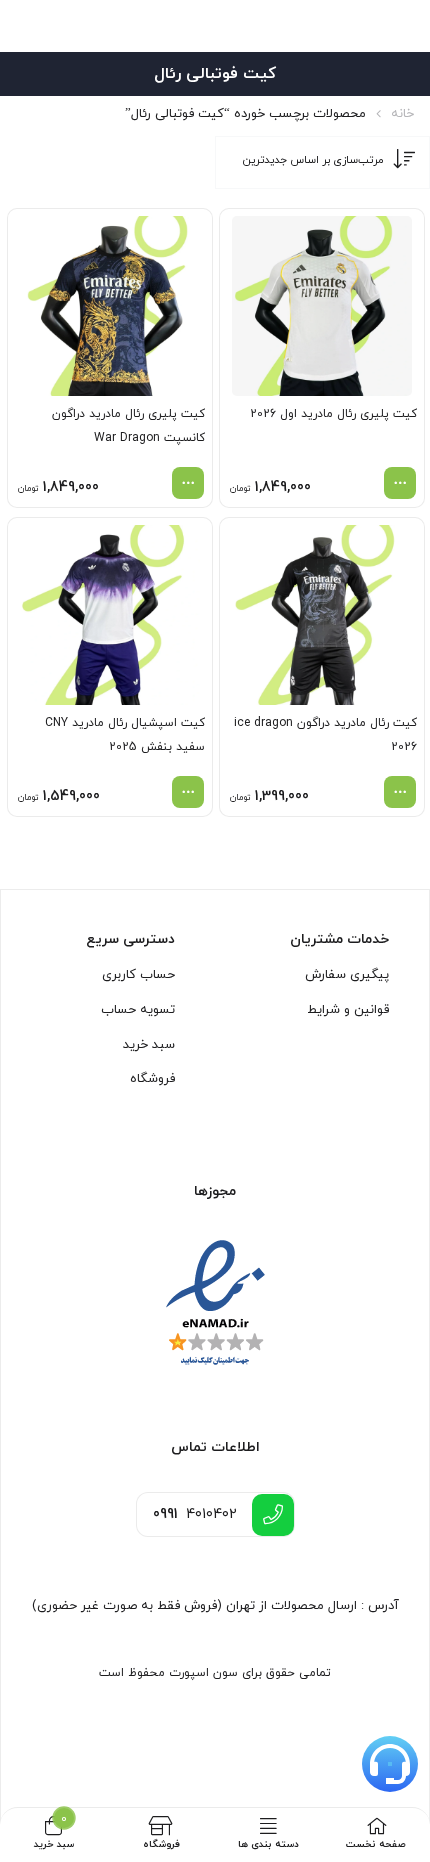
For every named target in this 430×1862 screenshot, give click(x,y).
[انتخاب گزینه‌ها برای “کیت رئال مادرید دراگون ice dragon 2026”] (400, 792)
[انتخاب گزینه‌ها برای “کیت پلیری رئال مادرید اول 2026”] (400, 483)
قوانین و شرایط (348, 1010)
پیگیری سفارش (347, 975)
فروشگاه (152, 1079)
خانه (402, 114)
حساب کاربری (138, 975)
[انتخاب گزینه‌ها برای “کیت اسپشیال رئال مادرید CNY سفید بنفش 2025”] (188, 792)
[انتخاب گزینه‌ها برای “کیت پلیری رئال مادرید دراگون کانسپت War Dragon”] (188, 483)
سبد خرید (149, 1045)
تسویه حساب (138, 1010)
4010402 (195, 1514)
